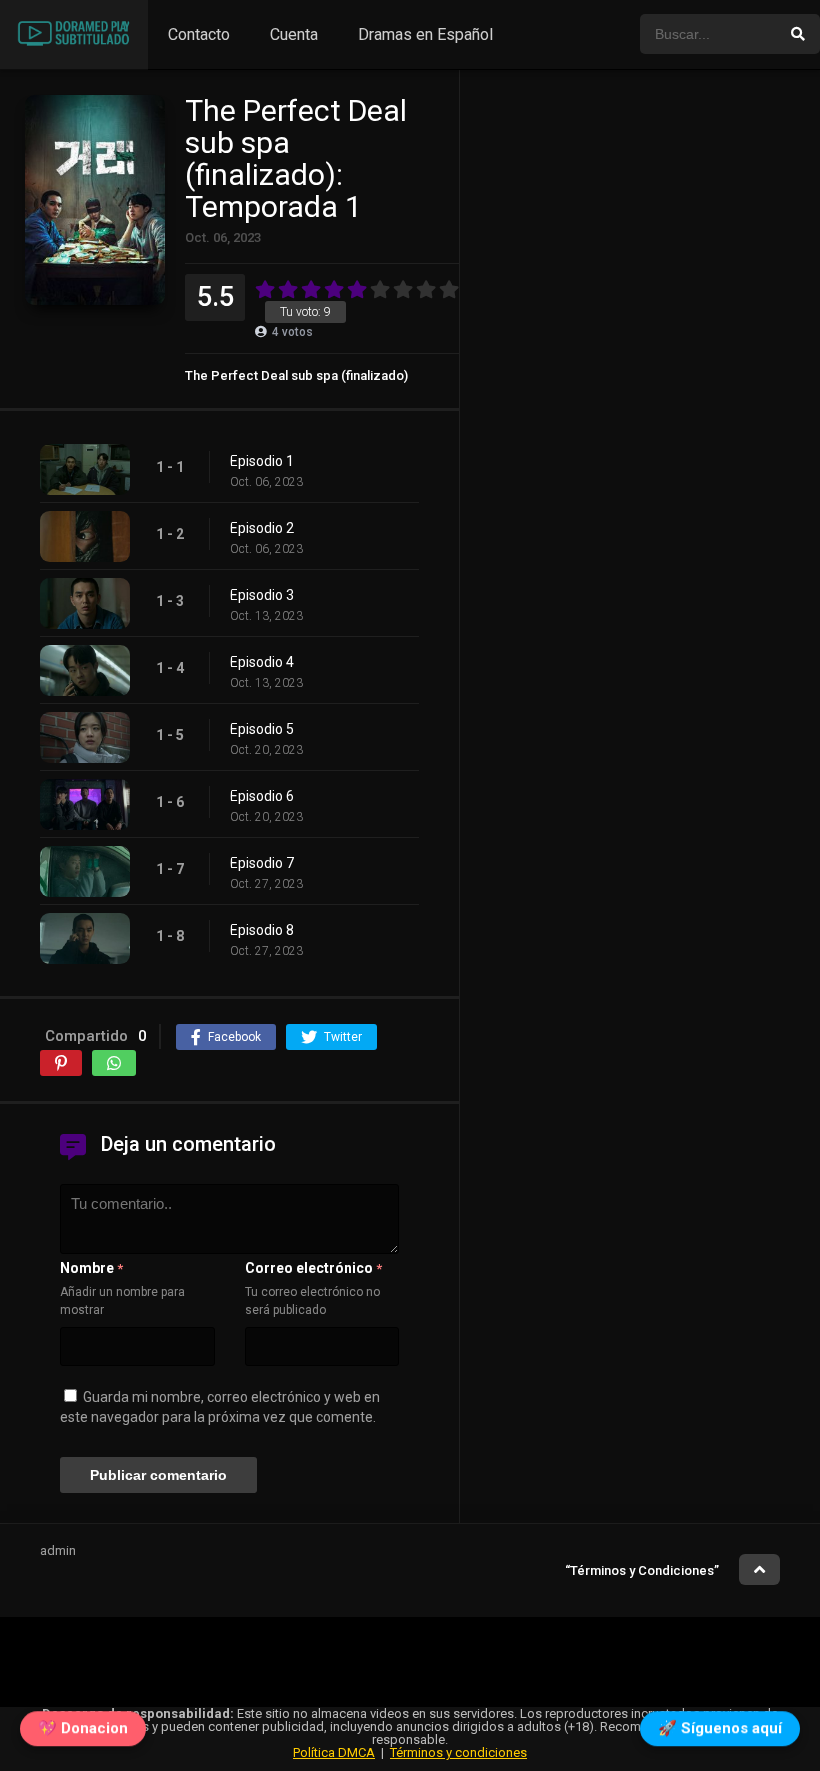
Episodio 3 (262, 595)
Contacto (199, 34)
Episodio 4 (262, 662)
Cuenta (294, 34)
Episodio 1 (262, 461)
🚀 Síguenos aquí (720, 1731)
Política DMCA (334, 1752)
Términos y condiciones (458, 1752)
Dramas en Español (425, 34)
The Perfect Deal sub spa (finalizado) (296, 375)
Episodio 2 (262, 528)
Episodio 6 (262, 796)
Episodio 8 (262, 930)
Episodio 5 (262, 729)
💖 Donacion (83, 1731)
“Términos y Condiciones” (642, 1570)
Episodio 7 (262, 863)
